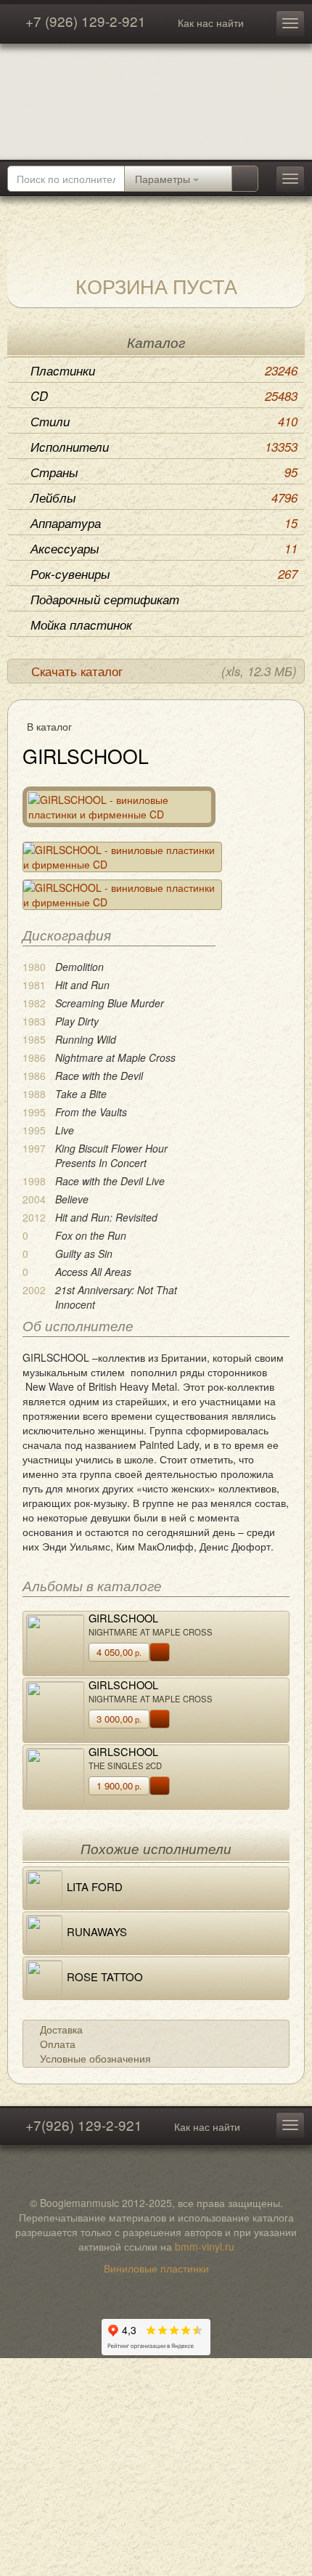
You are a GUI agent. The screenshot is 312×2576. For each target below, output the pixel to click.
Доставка (61, 2029)
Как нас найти (211, 23)
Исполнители (164, 447)
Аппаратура (164, 523)
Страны (164, 472)
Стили (164, 421)
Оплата (58, 2044)
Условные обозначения (95, 2058)
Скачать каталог (164, 671)
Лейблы (164, 497)
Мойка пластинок (81, 625)
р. (119, 1652)
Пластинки (164, 370)
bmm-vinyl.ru (205, 2246)
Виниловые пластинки (156, 2268)
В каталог (49, 726)
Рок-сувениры (164, 574)
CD (164, 396)
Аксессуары (164, 548)
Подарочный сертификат (105, 599)
